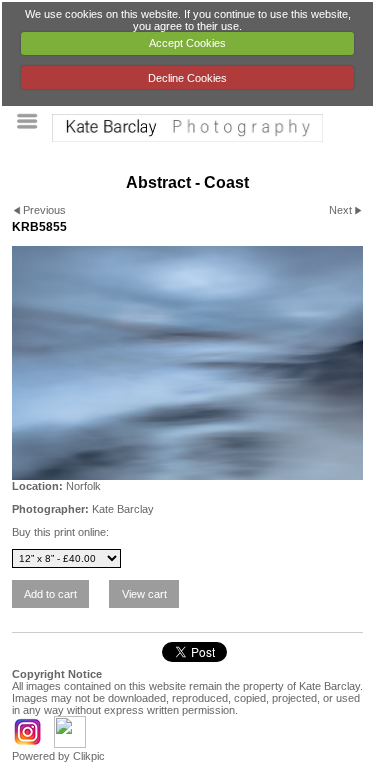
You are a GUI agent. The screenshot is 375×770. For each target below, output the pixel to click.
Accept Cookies (187, 43)
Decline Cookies (187, 78)
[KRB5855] (187, 363)
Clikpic (89, 756)
